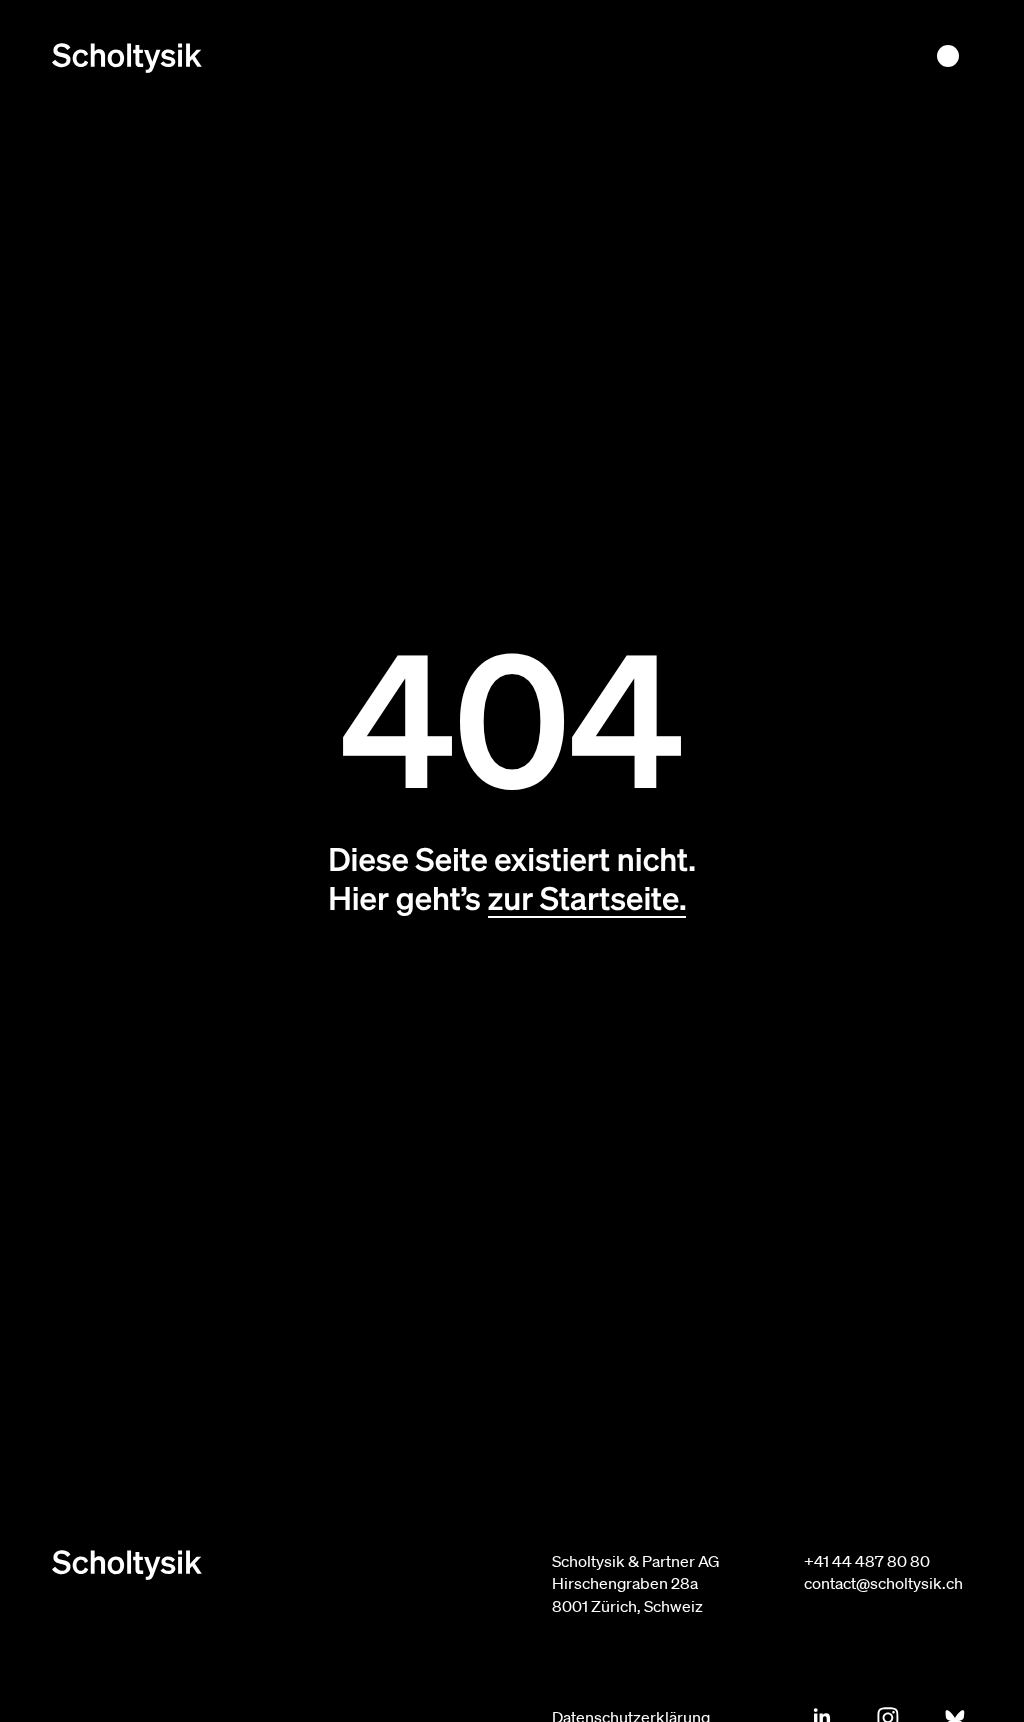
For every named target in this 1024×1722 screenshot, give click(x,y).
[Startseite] (127, 58)
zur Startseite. (587, 898)
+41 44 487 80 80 (867, 1561)
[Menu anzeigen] (948, 56)
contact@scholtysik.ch (883, 1583)
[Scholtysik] (282, 1565)
